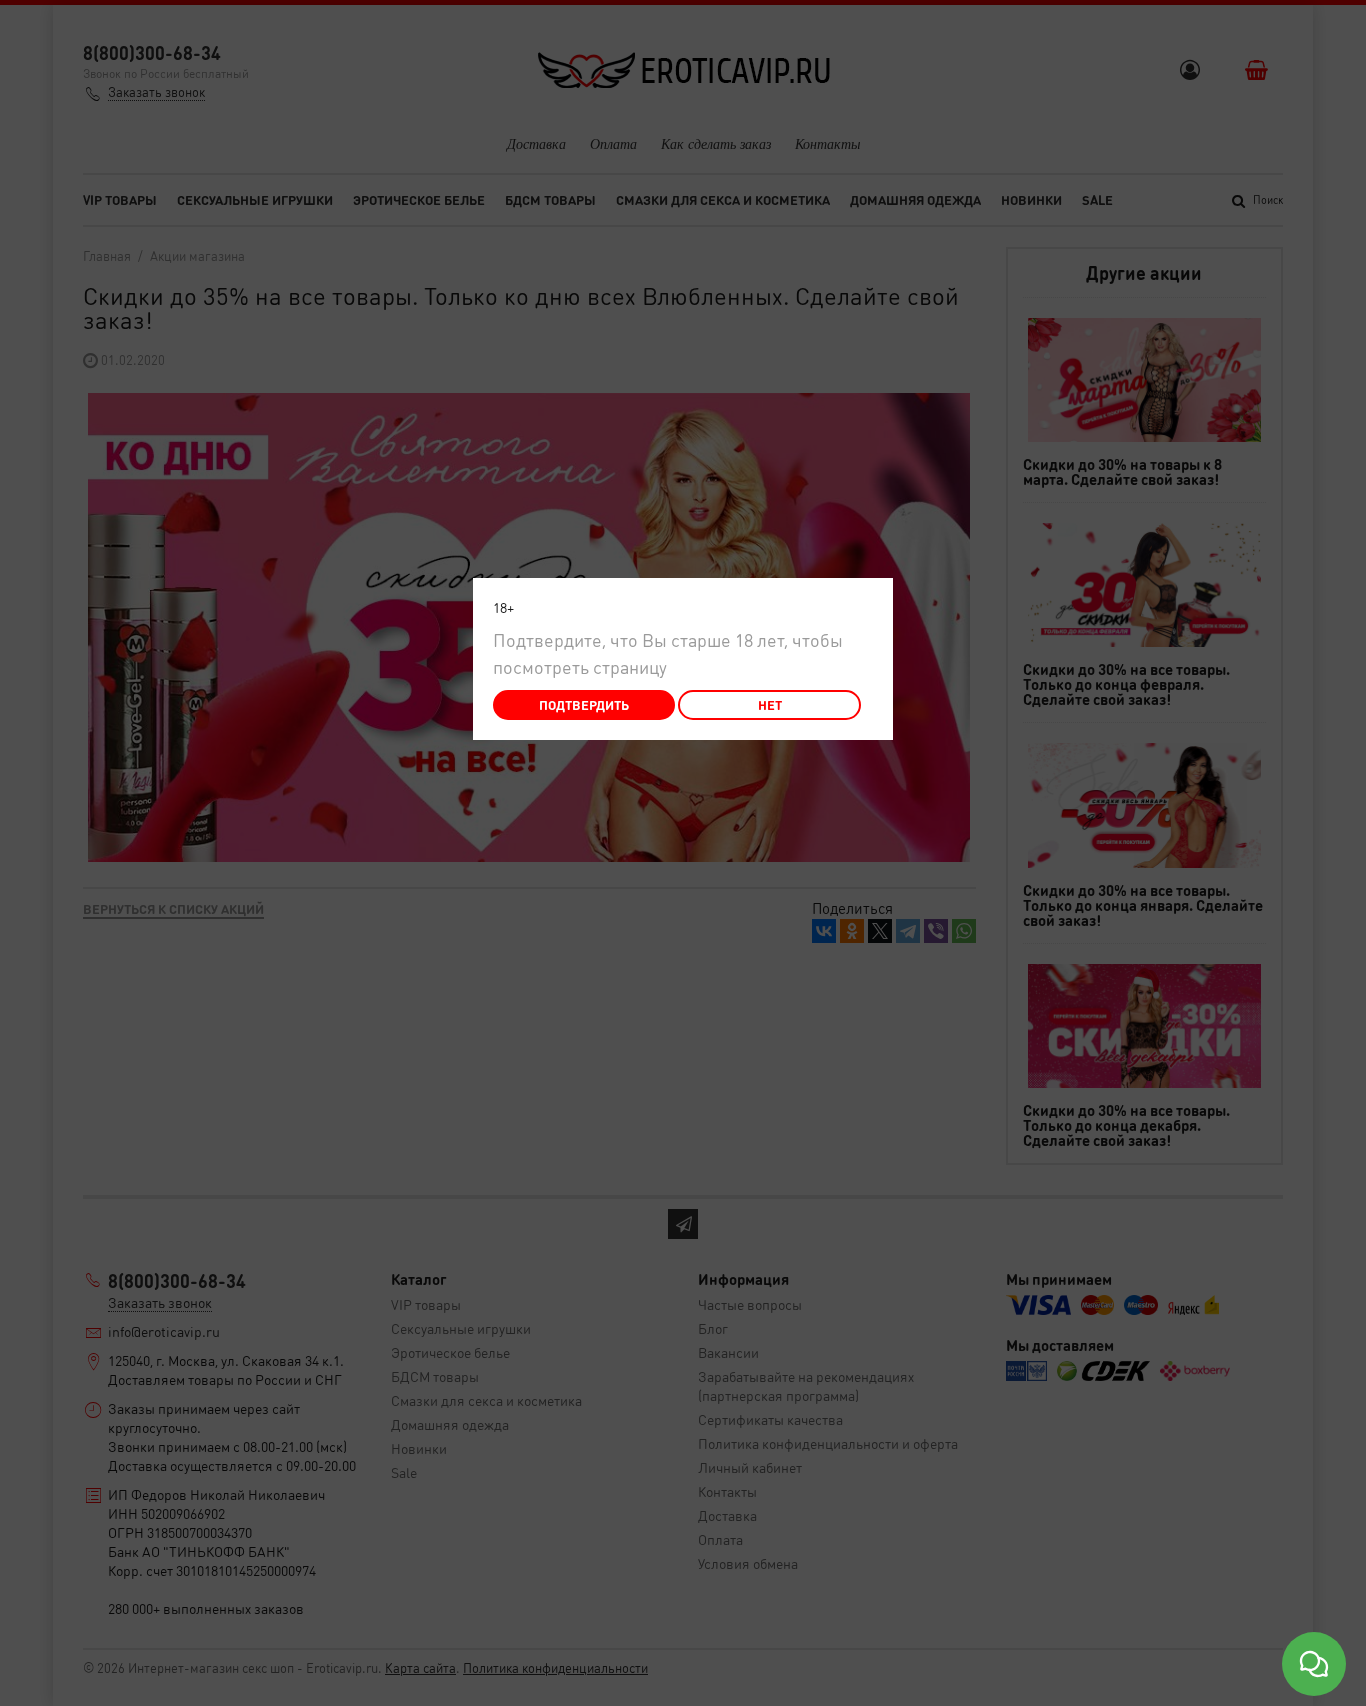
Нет (770, 704)
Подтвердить (584, 704)
